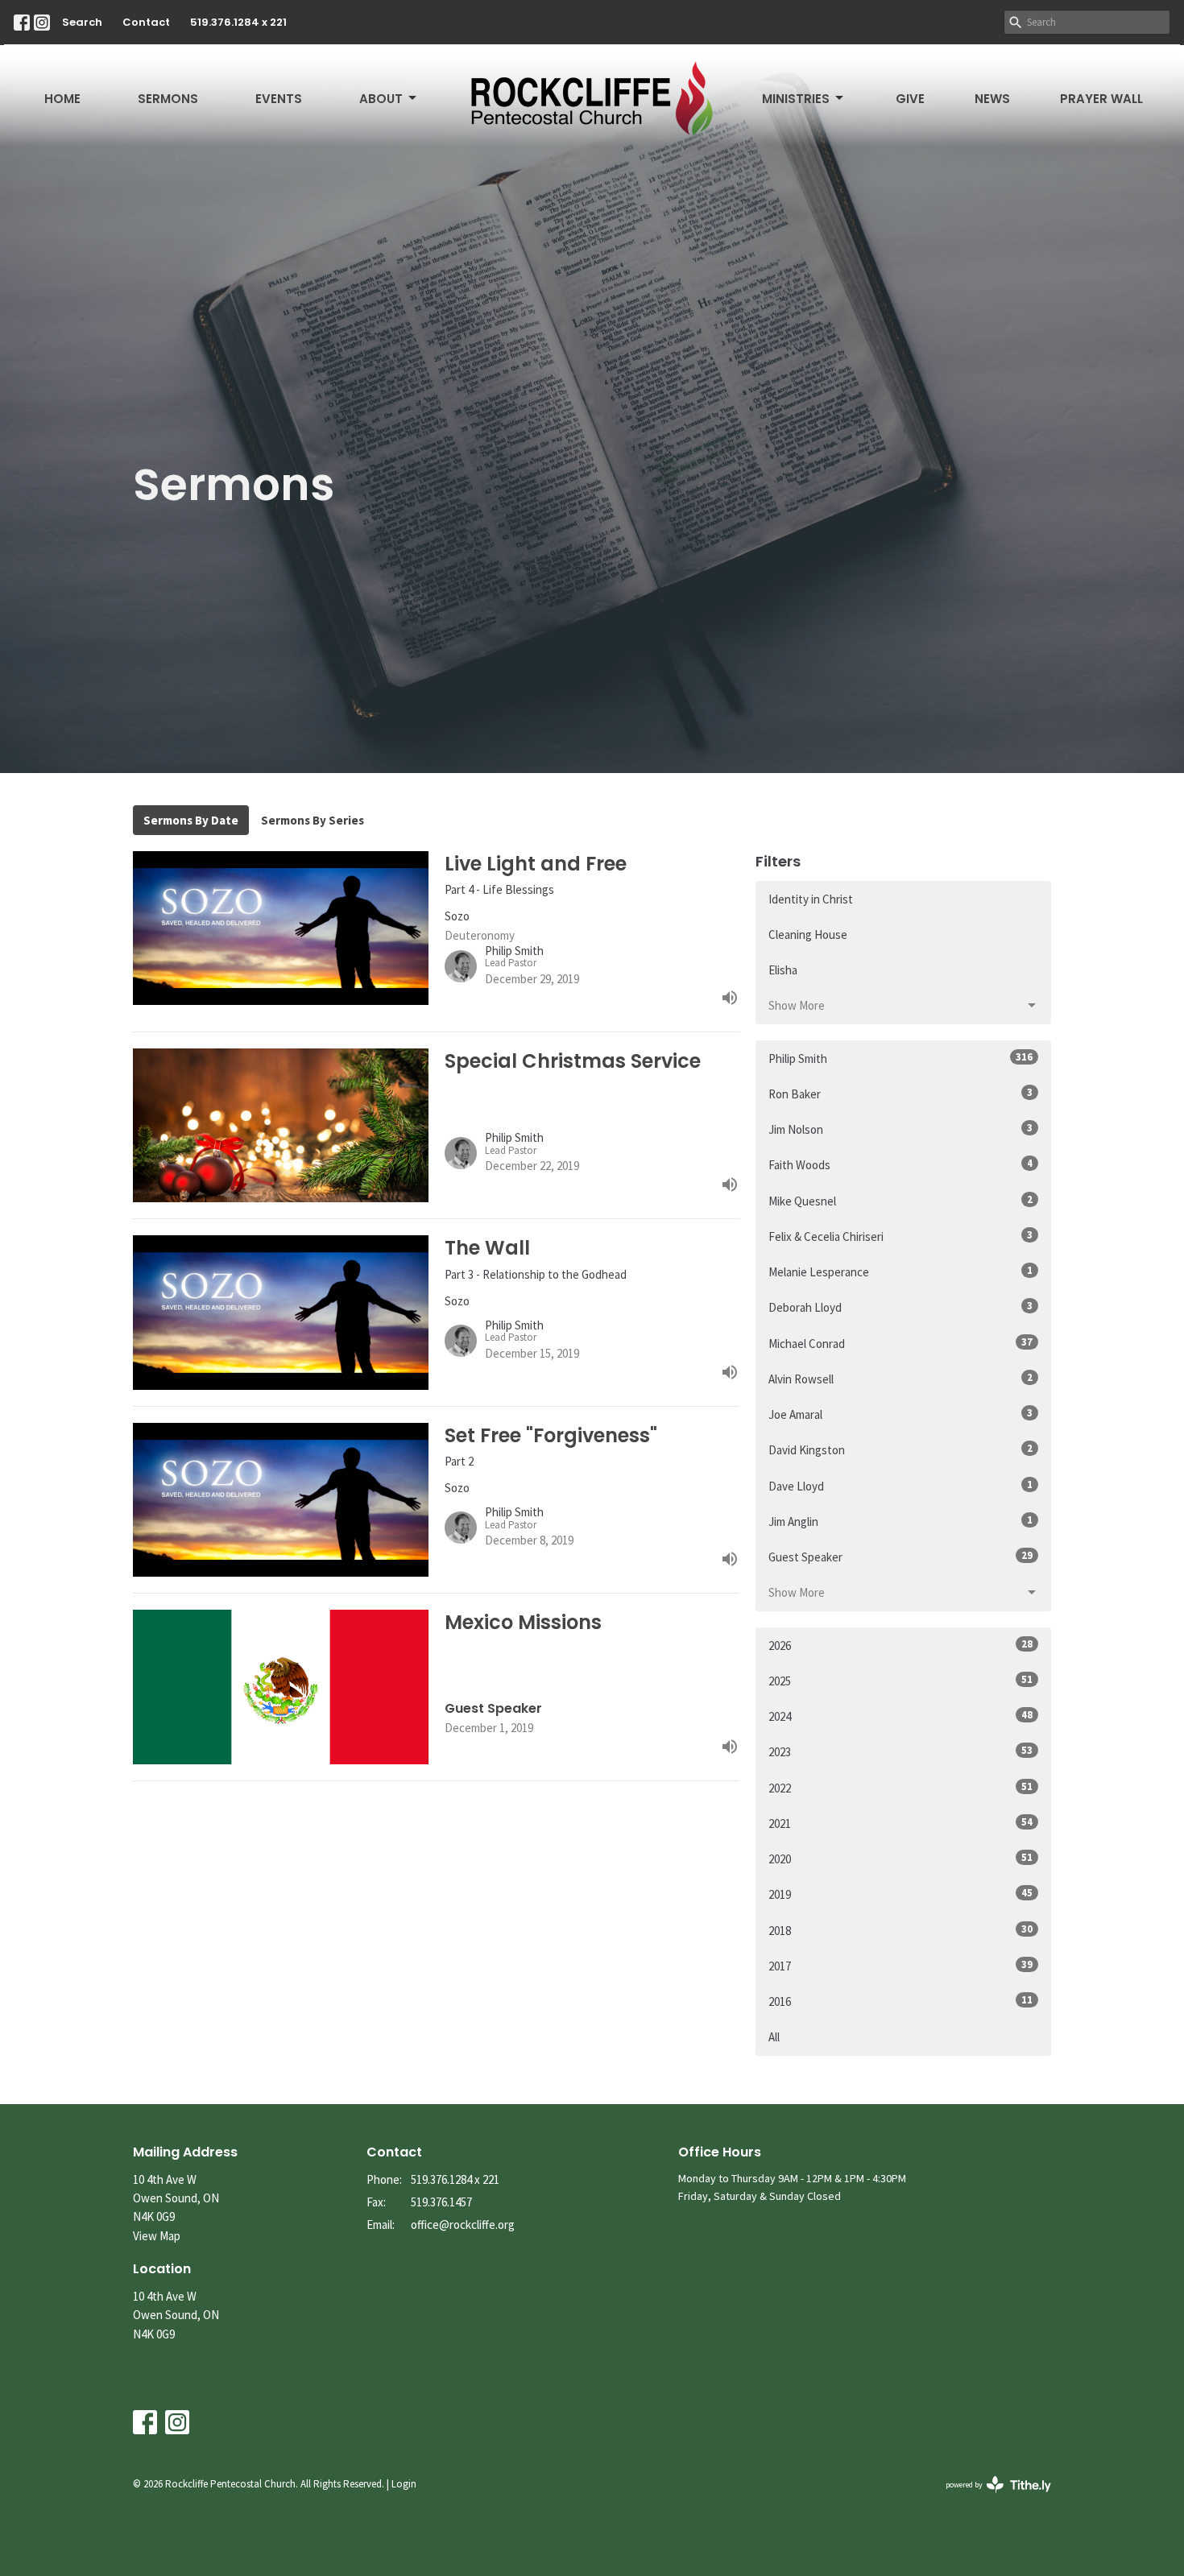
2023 (900, 1751)
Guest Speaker (900, 1557)
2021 (900, 1823)
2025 (900, 1681)
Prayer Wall (1101, 99)
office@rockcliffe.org (463, 2225)
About (381, 99)
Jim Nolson (900, 1129)
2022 (900, 1788)
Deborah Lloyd (900, 1307)
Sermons (168, 99)
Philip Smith (900, 1058)
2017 (900, 1966)
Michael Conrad (900, 1343)
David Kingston (900, 1449)
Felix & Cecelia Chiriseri (900, 1236)
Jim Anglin (900, 1521)
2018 (900, 1930)
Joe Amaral (900, 1414)
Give (910, 99)
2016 (900, 2001)
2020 (900, 1859)
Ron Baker (900, 1094)
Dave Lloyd (900, 1486)
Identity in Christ (811, 899)
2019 (900, 1894)
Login (404, 2484)
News (992, 99)
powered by (988, 2498)
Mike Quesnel (900, 1201)
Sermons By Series (313, 820)
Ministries (796, 99)
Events (279, 99)
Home (62, 99)
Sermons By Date (191, 820)
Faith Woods (900, 1164)
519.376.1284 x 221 (238, 22)
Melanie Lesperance (900, 1271)
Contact (146, 22)
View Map (157, 2236)
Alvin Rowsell (900, 1379)
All (774, 2037)
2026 (900, 1645)
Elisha (783, 970)
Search (82, 22)
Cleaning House (808, 934)
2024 (900, 1716)
